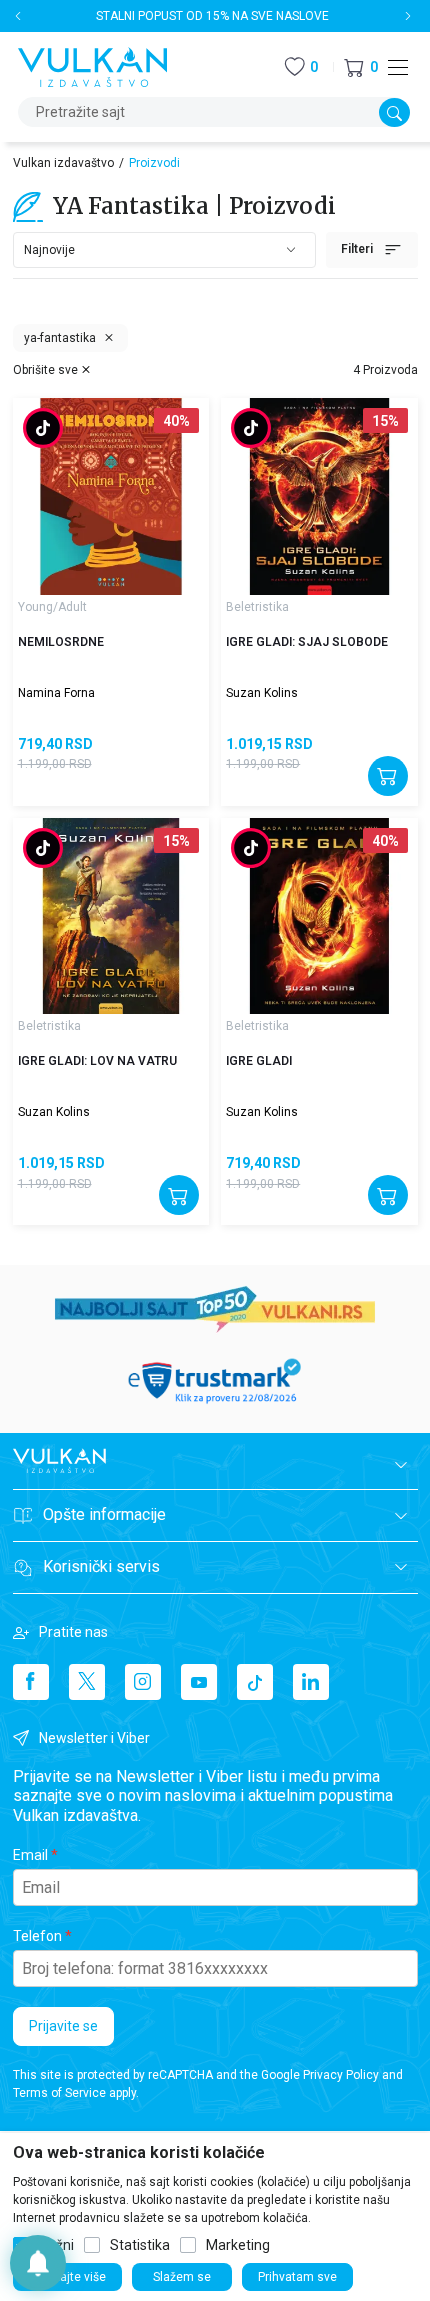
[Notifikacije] (38, 2263)
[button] (361, 67)
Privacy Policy (341, 2075)
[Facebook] (31, 1682)
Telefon (37, 1936)
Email (30, 1855)
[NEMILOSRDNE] (111, 496)
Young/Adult (52, 607)
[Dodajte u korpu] (388, 776)
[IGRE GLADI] (319, 916)
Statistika (140, 2245)
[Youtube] (199, 1682)
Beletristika (257, 607)
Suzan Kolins (262, 693)
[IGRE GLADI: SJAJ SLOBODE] (319, 496)
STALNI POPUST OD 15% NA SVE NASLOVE (212, 16)
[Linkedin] (311, 1682)
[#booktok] (43, 430)
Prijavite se (63, 2026)
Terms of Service (59, 2093)
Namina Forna (56, 693)
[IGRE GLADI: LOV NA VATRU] (111, 916)
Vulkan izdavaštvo (63, 163)
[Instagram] (143, 1682)
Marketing (238, 2245)
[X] (87, 1682)
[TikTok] (255, 1682)
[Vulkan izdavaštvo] (93, 65)
